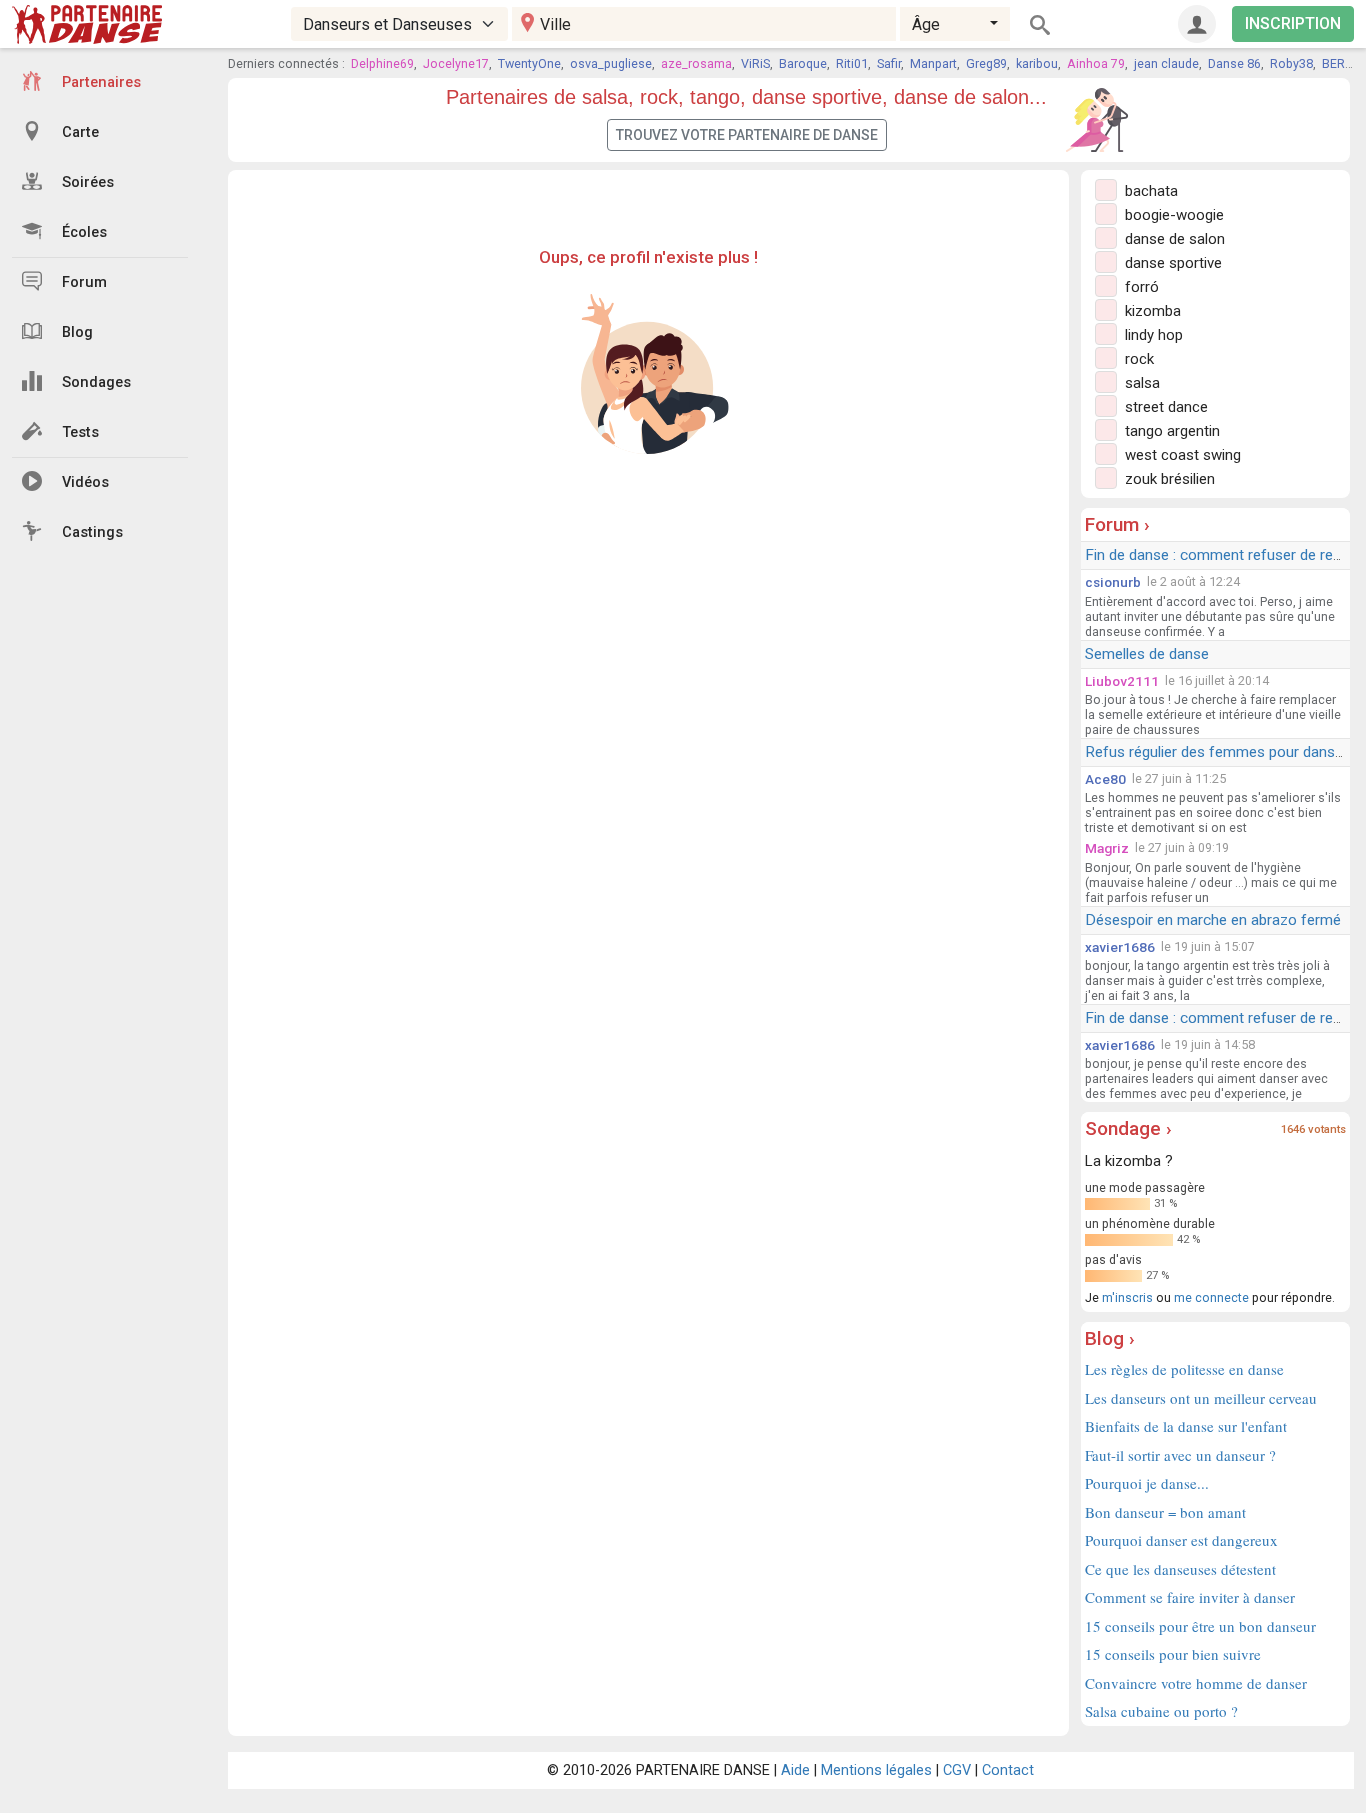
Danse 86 (1234, 63)
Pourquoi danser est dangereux (1181, 1540)
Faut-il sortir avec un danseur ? (1180, 1455)
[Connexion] (1197, 24)
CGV (957, 1770)
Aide (795, 1770)
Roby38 (1291, 63)
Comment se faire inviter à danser (1190, 1597)
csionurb (1113, 582)
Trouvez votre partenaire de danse (747, 135)
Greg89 (986, 63)
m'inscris (1127, 1297)
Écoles (84, 232)
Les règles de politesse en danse (1184, 1369)
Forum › (1117, 524)
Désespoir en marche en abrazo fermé (1213, 920)
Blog (77, 332)
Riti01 (852, 63)
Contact (1008, 1770)
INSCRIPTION (1293, 23)
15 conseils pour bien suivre (1173, 1654)
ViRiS (755, 63)
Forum (84, 282)
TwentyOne (529, 63)
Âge (926, 24)
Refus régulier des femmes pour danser (1216, 752)
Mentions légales (876, 1770)
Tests (80, 432)
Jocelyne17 (456, 63)
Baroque (803, 63)
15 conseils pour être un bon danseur (1200, 1626)
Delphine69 (382, 63)
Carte (80, 132)
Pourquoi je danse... (1147, 1483)
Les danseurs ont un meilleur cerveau (1201, 1398)
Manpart (933, 63)
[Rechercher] (1040, 24)
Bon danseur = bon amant (1165, 1512)
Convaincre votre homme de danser (1196, 1683)
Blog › (1110, 1338)
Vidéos (85, 482)
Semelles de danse (1147, 654)
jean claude (1166, 63)
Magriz (1107, 848)
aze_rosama (696, 63)
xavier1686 (1120, 947)
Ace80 (1105, 779)
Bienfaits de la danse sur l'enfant (1186, 1426)
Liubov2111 (1122, 681)
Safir (889, 63)
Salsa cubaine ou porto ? (1161, 1711)
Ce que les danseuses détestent (1180, 1569)
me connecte (1211, 1297)
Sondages (96, 382)
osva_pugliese (611, 63)
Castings (92, 532)
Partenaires (101, 82)
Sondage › (1128, 1128)
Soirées (88, 182)
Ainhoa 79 (1096, 63)
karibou (1037, 63)
